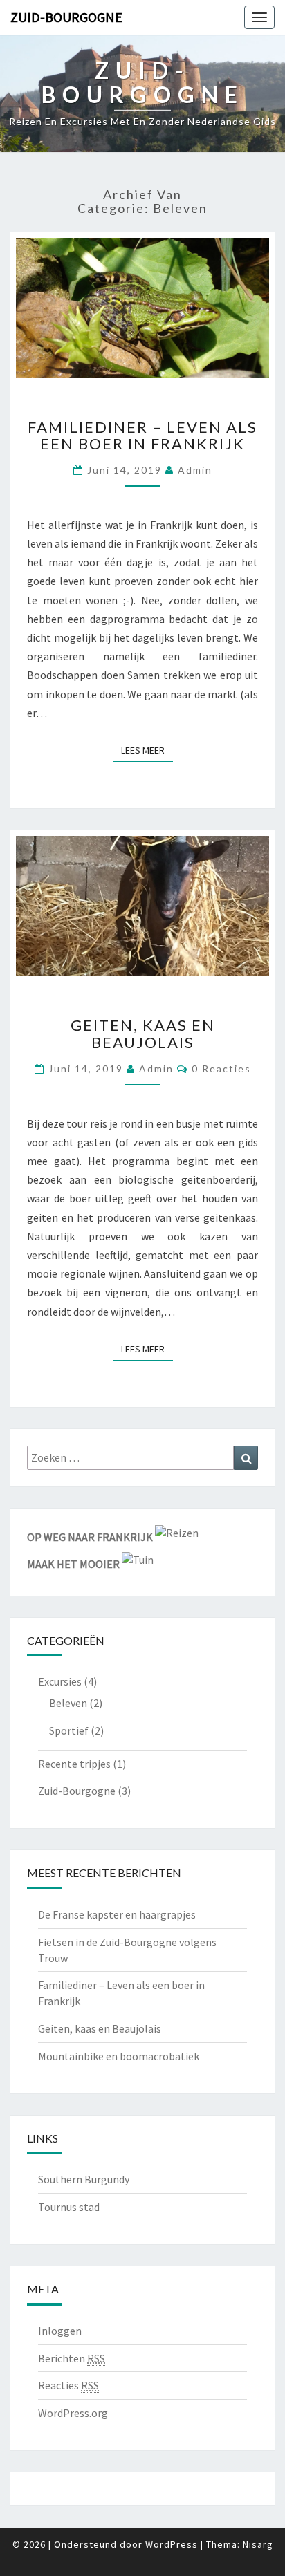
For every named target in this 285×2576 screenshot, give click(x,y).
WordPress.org (73, 2413)
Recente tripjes (74, 1764)
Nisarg (258, 2544)
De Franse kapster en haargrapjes (117, 1914)
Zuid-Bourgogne (66, 17)
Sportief (69, 1730)
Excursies (60, 1681)
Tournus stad (69, 2207)
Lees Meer (147, 750)
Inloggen (60, 2331)
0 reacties (221, 1068)
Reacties (68, 2385)
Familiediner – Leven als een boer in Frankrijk (142, 435)
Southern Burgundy (84, 2179)
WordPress (172, 2544)
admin (195, 470)
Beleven (68, 1703)
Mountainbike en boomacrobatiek (119, 2056)
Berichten (72, 2358)
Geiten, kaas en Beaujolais (143, 1033)
